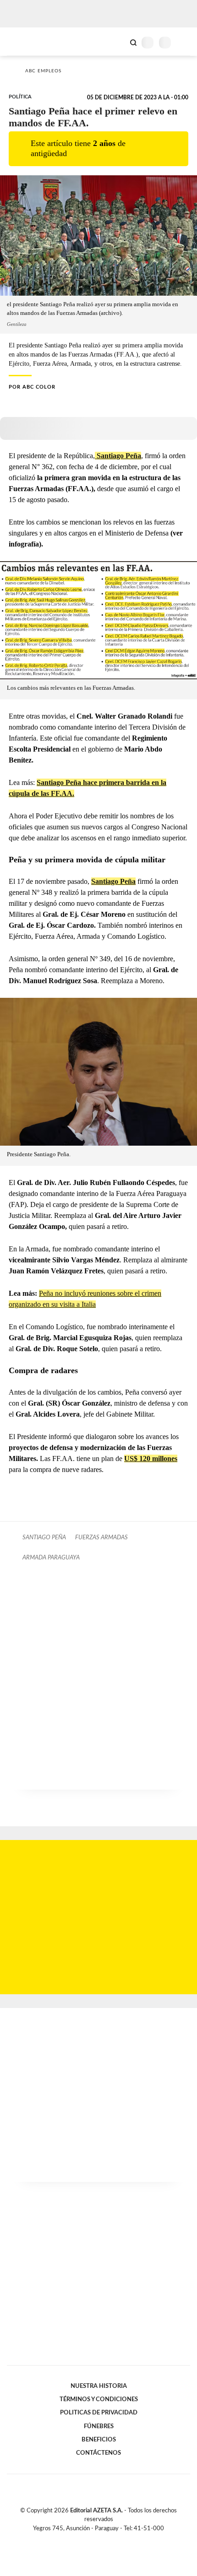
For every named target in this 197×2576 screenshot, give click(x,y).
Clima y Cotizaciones (118, 42)
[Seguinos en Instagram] (114, 2539)
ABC (24, 41)
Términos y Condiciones (99, 2399)
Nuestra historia (99, 2386)
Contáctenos (98, 2453)
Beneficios (99, 2440)
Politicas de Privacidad (99, 2413)
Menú (184, 42)
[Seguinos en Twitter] (95, 2539)
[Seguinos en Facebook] (85, 2539)
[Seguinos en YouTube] (104, 2539)
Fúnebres (99, 2426)
